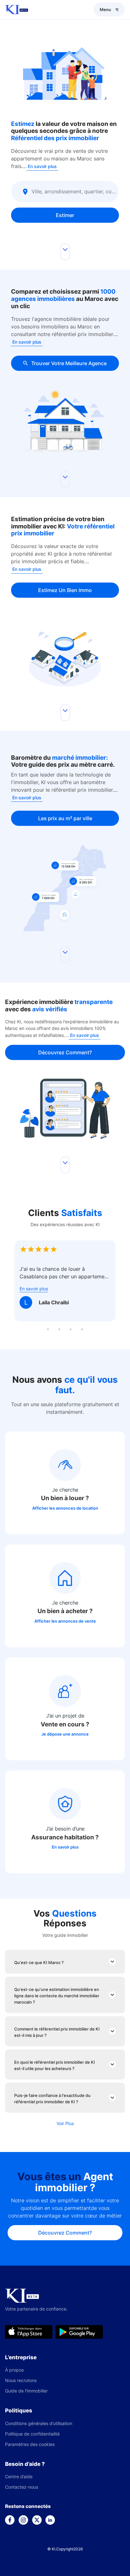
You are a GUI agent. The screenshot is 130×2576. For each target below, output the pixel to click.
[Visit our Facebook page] (10, 2520)
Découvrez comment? (65, 2233)
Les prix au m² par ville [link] (65, 818)
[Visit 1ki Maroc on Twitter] (37, 2520)
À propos (14, 2370)
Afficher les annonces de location (65, 1508)
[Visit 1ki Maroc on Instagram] (23, 2520)
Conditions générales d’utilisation (39, 2423)
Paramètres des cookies (30, 2444)
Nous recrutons (21, 2380)
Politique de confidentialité (32, 2434)
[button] (65, 1483)
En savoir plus (65, 1847)
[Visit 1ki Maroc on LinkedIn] (50, 2520)
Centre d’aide (19, 2476)
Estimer (65, 215)
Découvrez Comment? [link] (65, 1052)
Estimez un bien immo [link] (65, 590)
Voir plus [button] (65, 2123)
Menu (105, 9)
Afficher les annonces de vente (65, 1621)
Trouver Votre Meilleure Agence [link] (69, 363)
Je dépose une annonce (65, 1734)
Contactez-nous (22, 2487)
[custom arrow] (65, 252)
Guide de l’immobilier (26, 2391)
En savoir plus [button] (42, 166)
